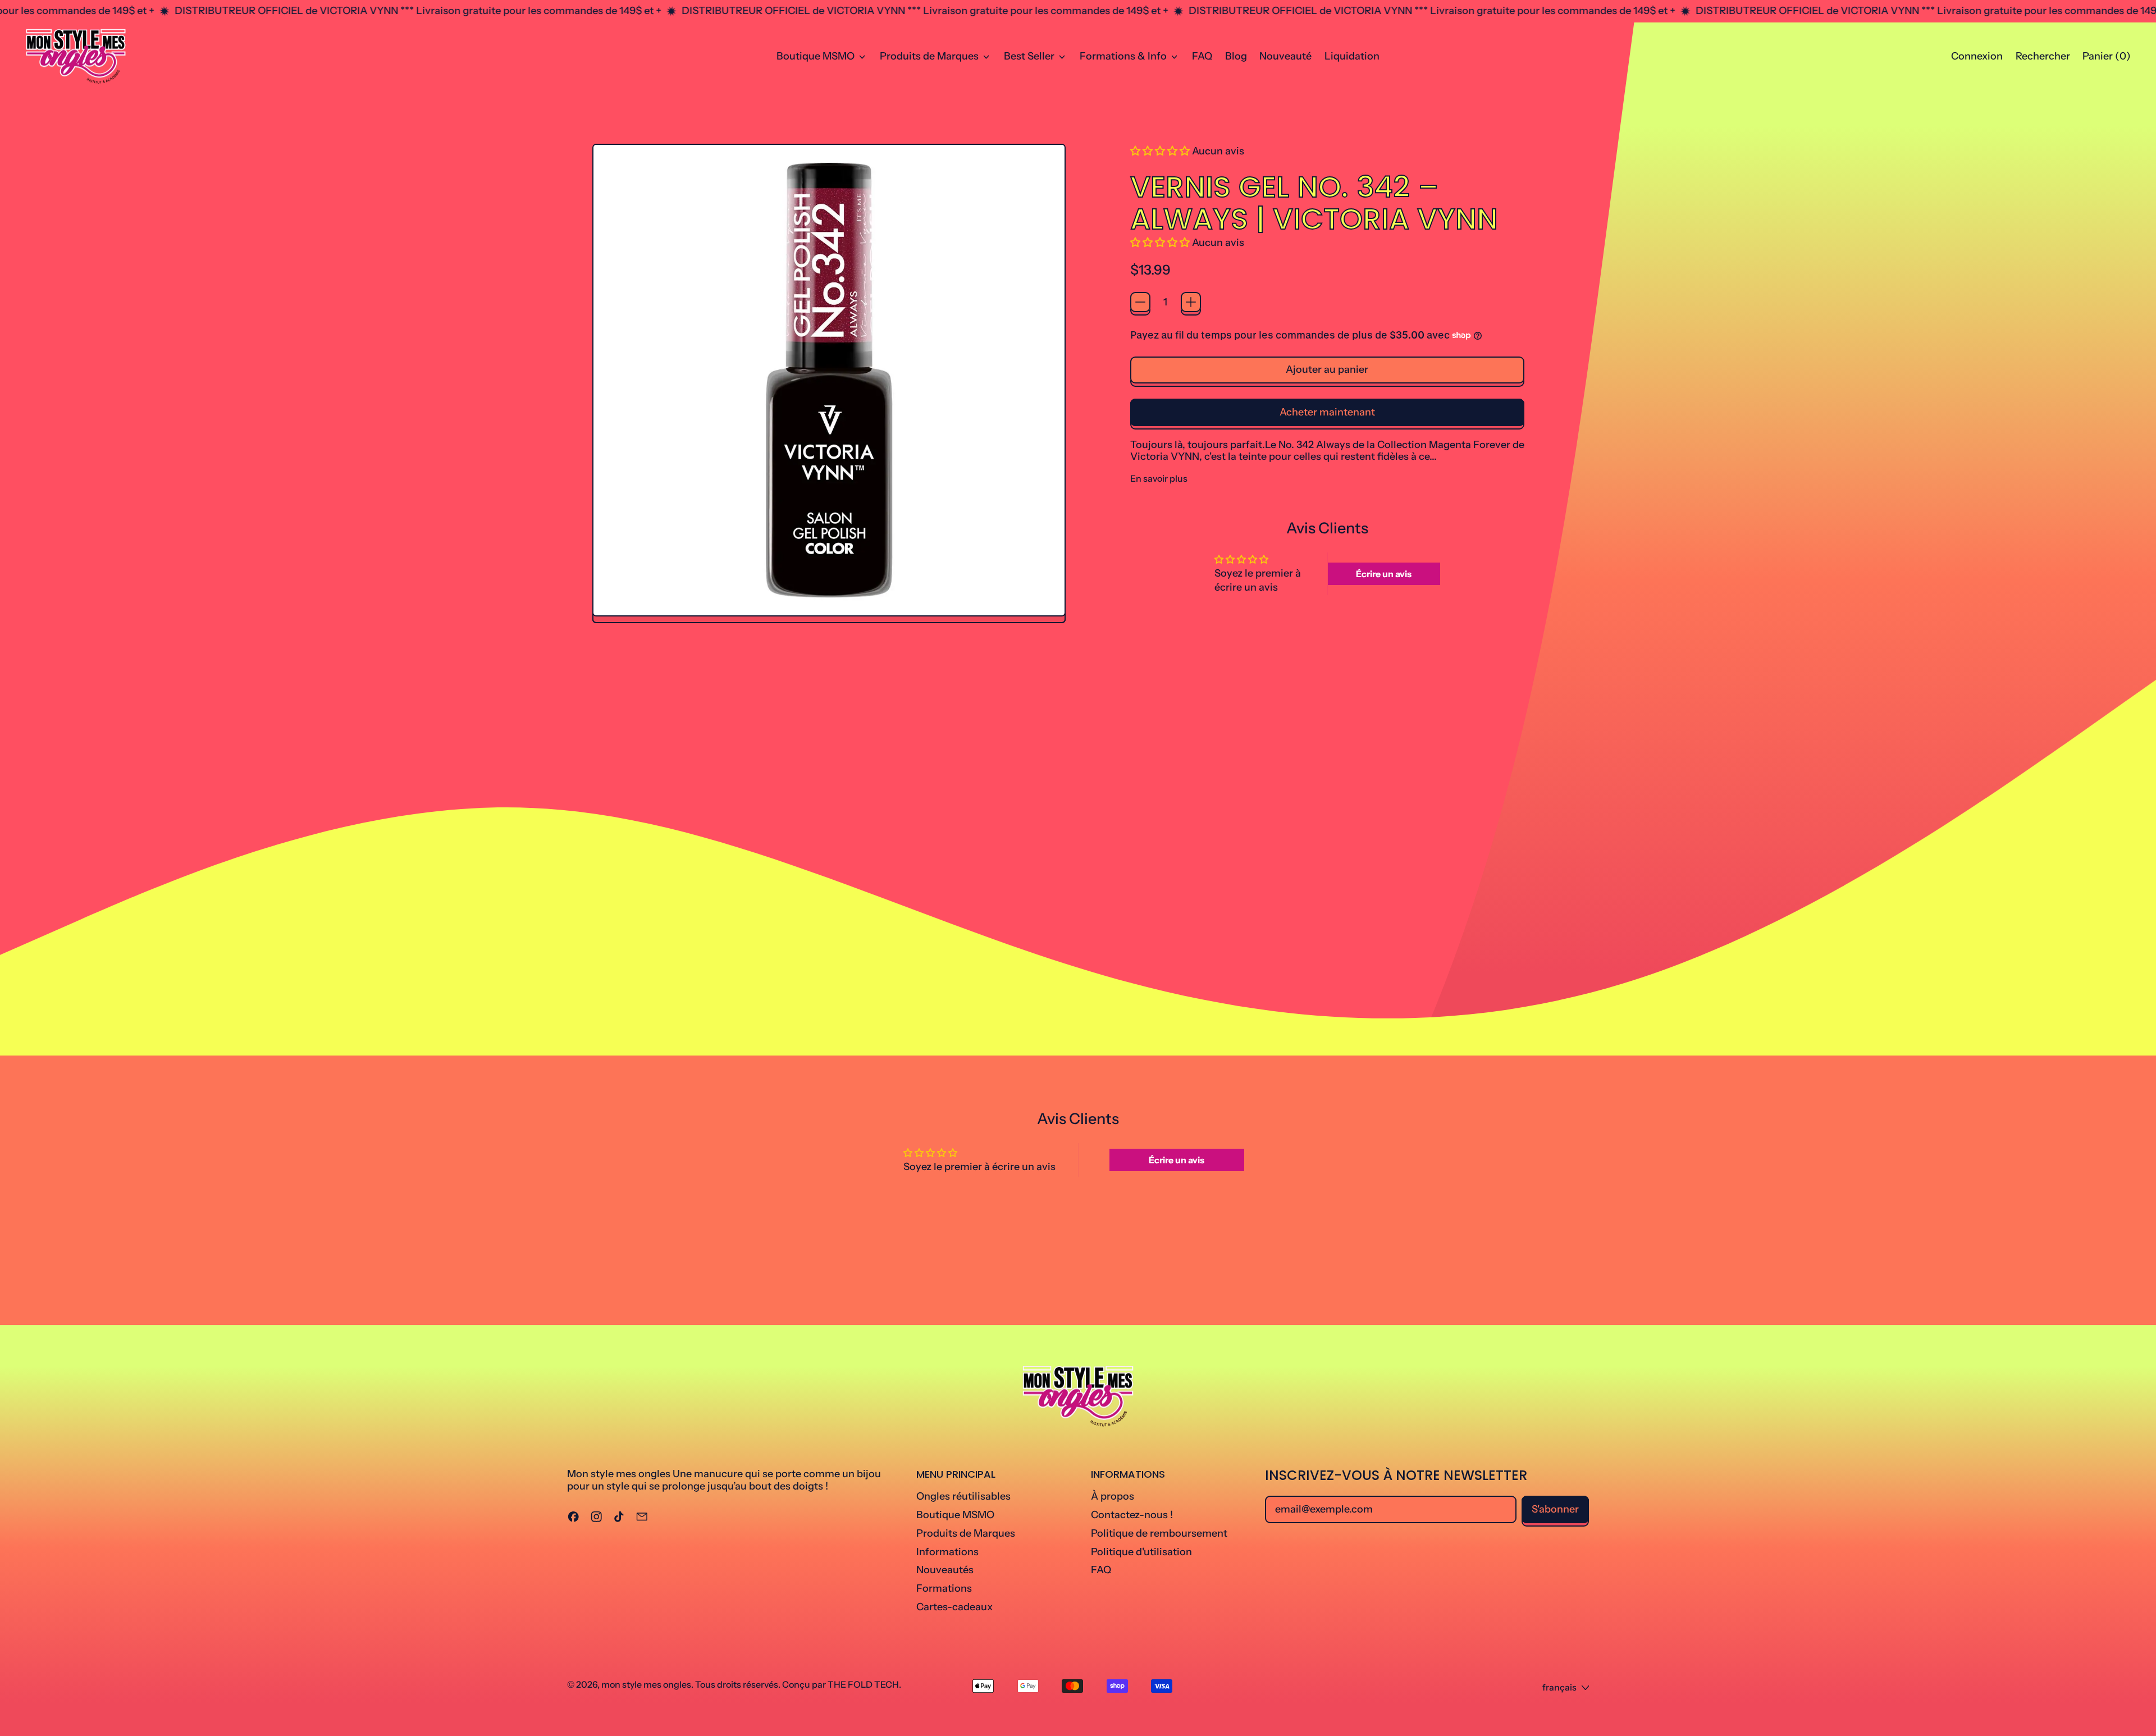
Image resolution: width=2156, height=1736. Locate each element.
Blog (1236, 56)
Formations (944, 1588)
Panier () (2106, 59)
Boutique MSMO (955, 1515)
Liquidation (1352, 56)
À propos (1113, 1496)
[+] (1191, 302)
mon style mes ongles (646, 1684)
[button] (2043, 57)
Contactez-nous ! (1132, 1515)
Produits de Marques (966, 1533)
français (1559, 1687)
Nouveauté (1285, 56)
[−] (1140, 302)
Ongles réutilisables (963, 1496)
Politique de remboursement (1159, 1533)
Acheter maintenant (1327, 412)
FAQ (1202, 56)
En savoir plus (1159, 479)
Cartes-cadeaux (954, 1607)
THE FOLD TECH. (864, 1684)
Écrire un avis (1384, 574)
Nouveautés (945, 1570)
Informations (947, 1552)
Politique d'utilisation (1141, 1552)
